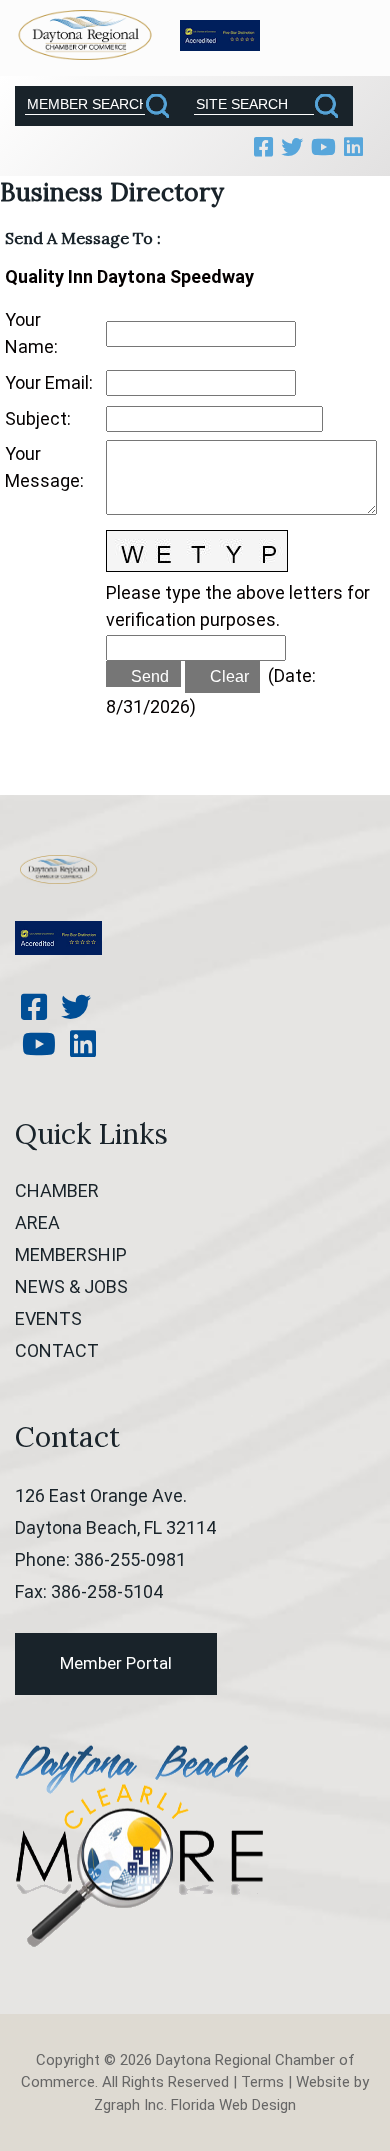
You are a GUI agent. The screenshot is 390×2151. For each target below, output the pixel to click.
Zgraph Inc (129, 2105)
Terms (262, 2082)
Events (48, 1318)
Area (37, 1222)
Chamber (57, 1190)
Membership (71, 1254)
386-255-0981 (130, 1559)
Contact (57, 1350)
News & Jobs (71, 1286)
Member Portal (116, 1663)
